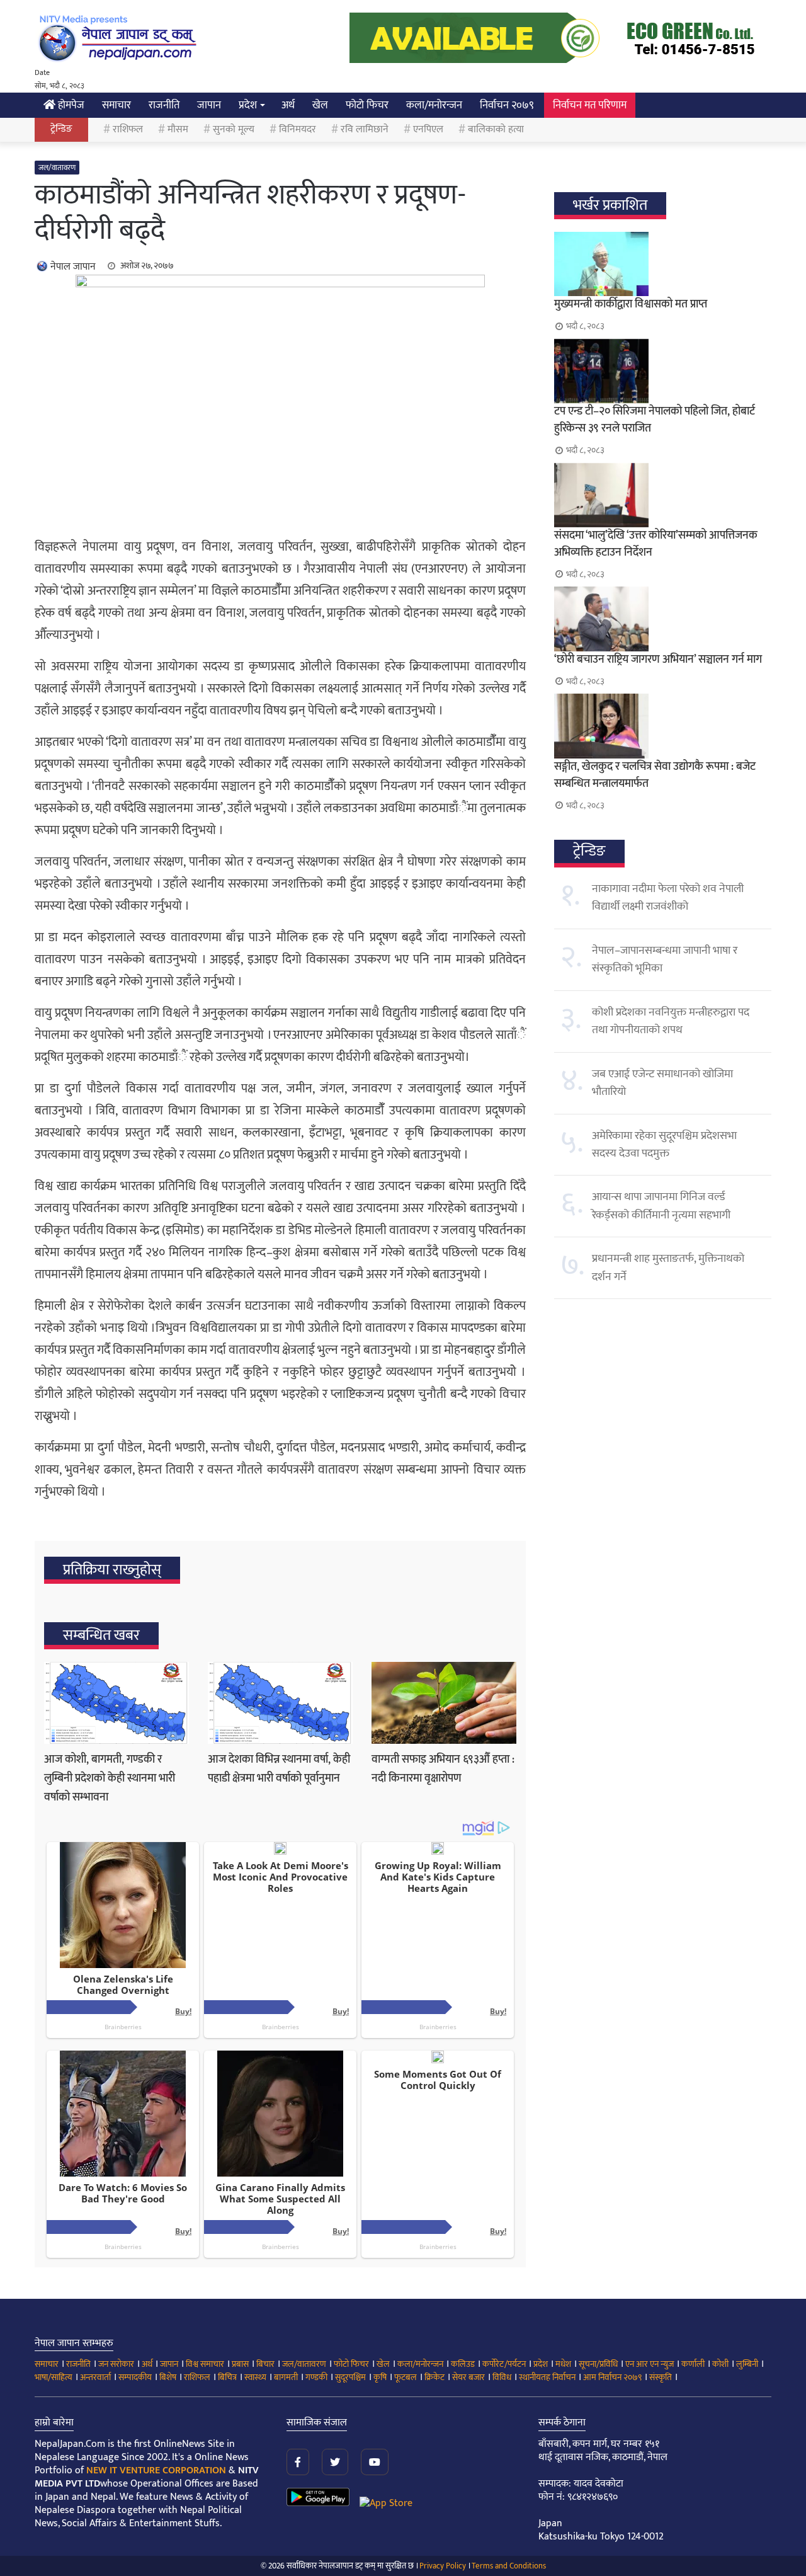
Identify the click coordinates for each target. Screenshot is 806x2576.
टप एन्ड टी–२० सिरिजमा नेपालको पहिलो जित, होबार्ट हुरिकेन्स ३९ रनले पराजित (655, 420)
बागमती (286, 2377)
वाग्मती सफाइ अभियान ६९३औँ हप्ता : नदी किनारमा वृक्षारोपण (443, 1769)
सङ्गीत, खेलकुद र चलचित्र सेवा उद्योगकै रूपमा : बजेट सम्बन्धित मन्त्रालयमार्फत (655, 775)
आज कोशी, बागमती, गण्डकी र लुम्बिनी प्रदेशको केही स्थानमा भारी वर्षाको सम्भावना (110, 1778)
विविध (502, 2377)
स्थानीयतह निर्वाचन (547, 2377)
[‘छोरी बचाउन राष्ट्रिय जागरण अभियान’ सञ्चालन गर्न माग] (663, 619)
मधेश (563, 2364)
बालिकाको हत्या (496, 129)
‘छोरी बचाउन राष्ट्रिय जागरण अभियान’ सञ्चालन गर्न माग (658, 660)
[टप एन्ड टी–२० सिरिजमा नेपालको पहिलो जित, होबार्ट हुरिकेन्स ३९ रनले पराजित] (663, 371)
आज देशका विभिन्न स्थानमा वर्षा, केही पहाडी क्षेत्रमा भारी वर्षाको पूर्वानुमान (279, 1769)
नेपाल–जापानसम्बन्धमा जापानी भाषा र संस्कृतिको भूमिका (665, 959)
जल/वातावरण (57, 168)
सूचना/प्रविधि (598, 2364)
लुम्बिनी (747, 2364)
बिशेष (168, 2377)
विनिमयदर (298, 129)
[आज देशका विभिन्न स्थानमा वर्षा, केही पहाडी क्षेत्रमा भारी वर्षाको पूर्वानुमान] (280, 1703)
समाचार (116, 105)
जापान (209, 105)
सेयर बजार (468, 2377)
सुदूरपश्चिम (350, 2377)
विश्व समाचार (205, 2364)
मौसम (178, 129)
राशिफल (128, 129)
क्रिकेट (434, 2377)
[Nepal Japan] (120, 38)
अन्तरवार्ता (95, 2377)
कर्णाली (693, 2364)
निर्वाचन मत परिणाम (590, 105)
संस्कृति (661, 2377)
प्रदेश (248, 105)
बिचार (265, 2364)
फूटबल (406, 2377)
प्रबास (240, 2364)
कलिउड (463, 2364)
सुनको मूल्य (234, 129)
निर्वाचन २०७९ (507, 105)
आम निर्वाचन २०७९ (612, 2377)
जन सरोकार (116, 2364)
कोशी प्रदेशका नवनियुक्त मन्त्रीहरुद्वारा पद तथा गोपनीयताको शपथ (671, 1021)
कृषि (380, 2377)
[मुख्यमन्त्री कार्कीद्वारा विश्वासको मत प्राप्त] (663, 264)
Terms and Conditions (509, 2566)
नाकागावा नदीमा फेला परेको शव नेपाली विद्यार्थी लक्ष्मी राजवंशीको (668, 898)
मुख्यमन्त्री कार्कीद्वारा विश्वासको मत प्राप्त (631, 304)
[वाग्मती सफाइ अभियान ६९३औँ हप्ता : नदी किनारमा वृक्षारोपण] (444, 1703)
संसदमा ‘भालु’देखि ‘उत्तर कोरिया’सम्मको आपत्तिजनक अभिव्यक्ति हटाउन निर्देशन (656, 544)
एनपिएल (428, 129)
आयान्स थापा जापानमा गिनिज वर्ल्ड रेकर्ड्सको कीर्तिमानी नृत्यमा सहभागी (661, 1206)
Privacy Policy (443, 2566)
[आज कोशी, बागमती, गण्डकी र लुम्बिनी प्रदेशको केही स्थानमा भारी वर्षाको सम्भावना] (116, 1703)
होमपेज (70, 105)
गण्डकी (316, 2377)
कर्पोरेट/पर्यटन (504, 2364)
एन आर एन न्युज (650, 2364)
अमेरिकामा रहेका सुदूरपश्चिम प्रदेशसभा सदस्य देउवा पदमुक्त (664, 1145)
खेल (320, 105)
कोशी (720, 2364)
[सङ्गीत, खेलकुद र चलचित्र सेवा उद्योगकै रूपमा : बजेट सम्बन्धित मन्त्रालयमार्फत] (663, 726)
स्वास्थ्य (255, 2377)
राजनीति (164, 105)
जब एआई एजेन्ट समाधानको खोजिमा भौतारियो (662, 1083)
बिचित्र (227, 2377)
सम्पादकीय (135, 2377)
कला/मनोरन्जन (434, 105)
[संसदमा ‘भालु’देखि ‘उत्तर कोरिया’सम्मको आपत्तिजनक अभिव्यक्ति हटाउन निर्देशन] (663, 495)
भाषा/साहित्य (54, 2377)
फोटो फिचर (367, 105)
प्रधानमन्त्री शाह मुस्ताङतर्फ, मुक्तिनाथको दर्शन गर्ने (668, 1268)
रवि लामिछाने (365, 129)
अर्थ (288, 105)
